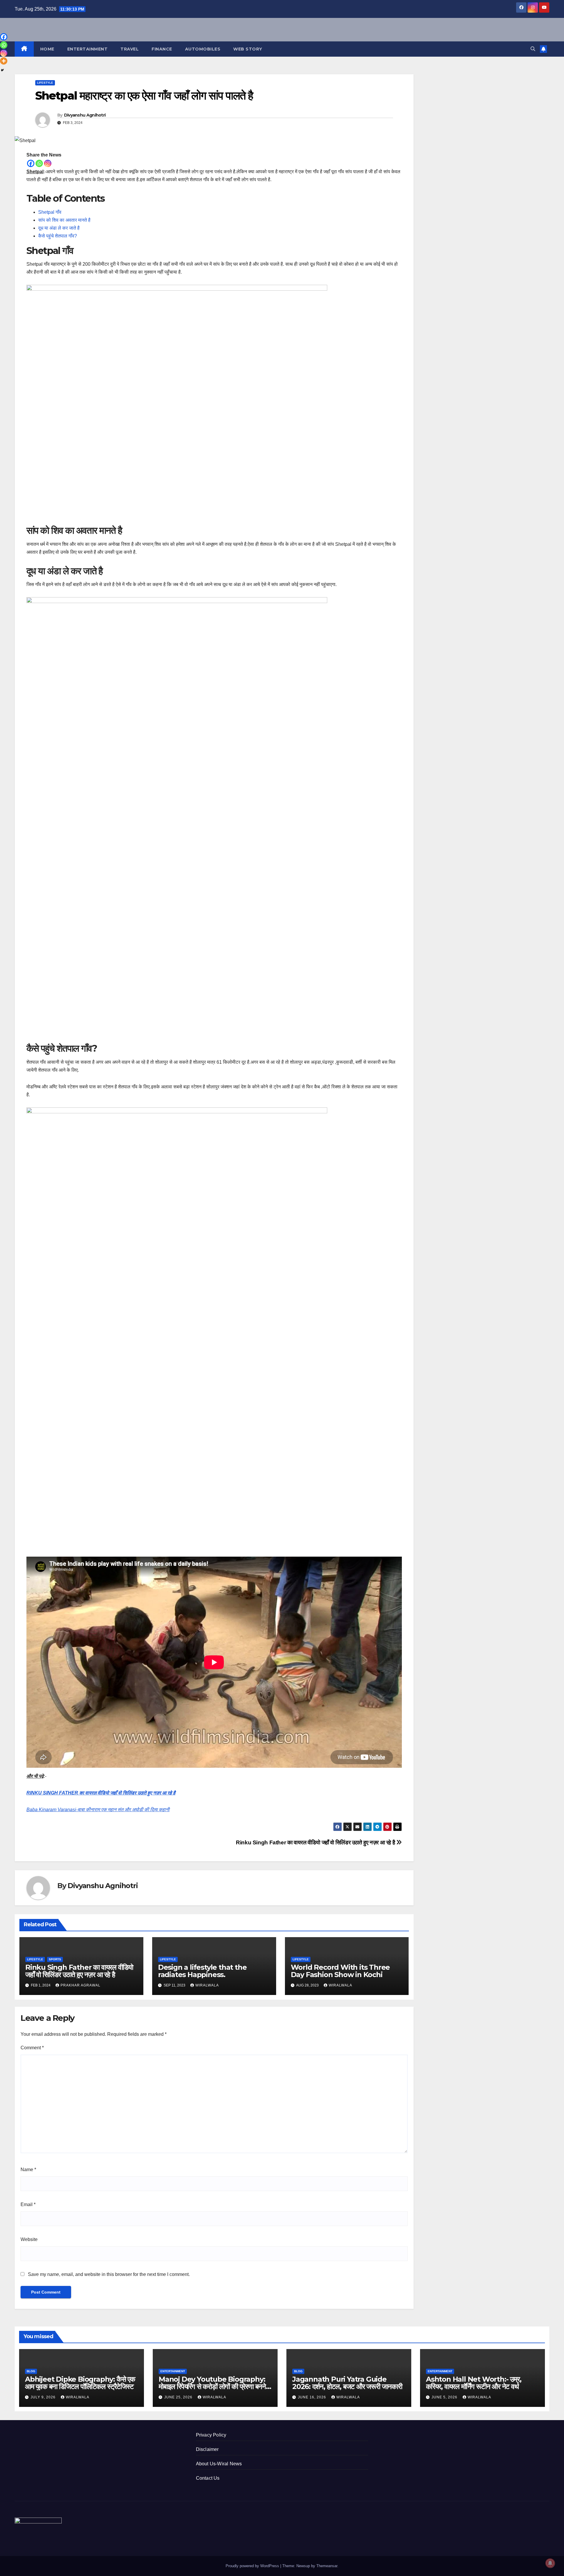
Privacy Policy (211, 2435)
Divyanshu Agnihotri (85, 115)
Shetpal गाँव (50, 212)
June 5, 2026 (445, 2397)
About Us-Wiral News (219, 2464)
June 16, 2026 (313, 2397)
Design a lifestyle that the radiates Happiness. (202, 1971)
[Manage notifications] (550, 2563)
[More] (4, 61)
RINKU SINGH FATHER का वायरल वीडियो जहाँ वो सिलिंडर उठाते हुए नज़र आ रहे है (101, 1793)
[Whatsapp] (39, 163)
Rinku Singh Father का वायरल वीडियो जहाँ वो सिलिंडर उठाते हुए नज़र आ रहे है (316, 1842)
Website (29, 2239)
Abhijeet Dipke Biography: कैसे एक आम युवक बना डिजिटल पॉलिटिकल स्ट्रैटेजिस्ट (80, 2383)
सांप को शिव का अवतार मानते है (64, 220)
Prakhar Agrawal (80, 1985)
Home (47, 49)
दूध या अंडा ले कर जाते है (59, 228)
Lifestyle (45, 83)
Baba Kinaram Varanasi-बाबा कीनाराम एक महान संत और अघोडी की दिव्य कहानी (98, 1810)
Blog (31, 2371)
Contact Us (208, 2478)
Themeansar (327, 2566)
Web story (248, 49)
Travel (130, 49)
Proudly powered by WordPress (253, 2566)
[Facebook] (31, 163)
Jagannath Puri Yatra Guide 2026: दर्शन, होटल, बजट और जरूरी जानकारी (347, 2383)
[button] (533, 49)
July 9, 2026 (44, 2397)
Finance (162, 49)
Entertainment (88, 49)
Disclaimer (207, 2449)
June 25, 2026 (179, 2397)
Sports (55, 1959)
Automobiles (203, 49)
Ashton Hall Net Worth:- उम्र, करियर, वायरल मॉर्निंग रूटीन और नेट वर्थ (474, 2383)
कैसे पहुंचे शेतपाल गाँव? (58, 236)
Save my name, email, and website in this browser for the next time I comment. (109, 2274)
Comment (32, 2048)
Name (28, 2170)
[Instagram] (48, 163)
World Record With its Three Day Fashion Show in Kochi (340, 1971)
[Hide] (2, 70)
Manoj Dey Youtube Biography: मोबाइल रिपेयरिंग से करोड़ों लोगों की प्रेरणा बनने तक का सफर (212, 2386)
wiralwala (207, 1985)
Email (28, 2204)
